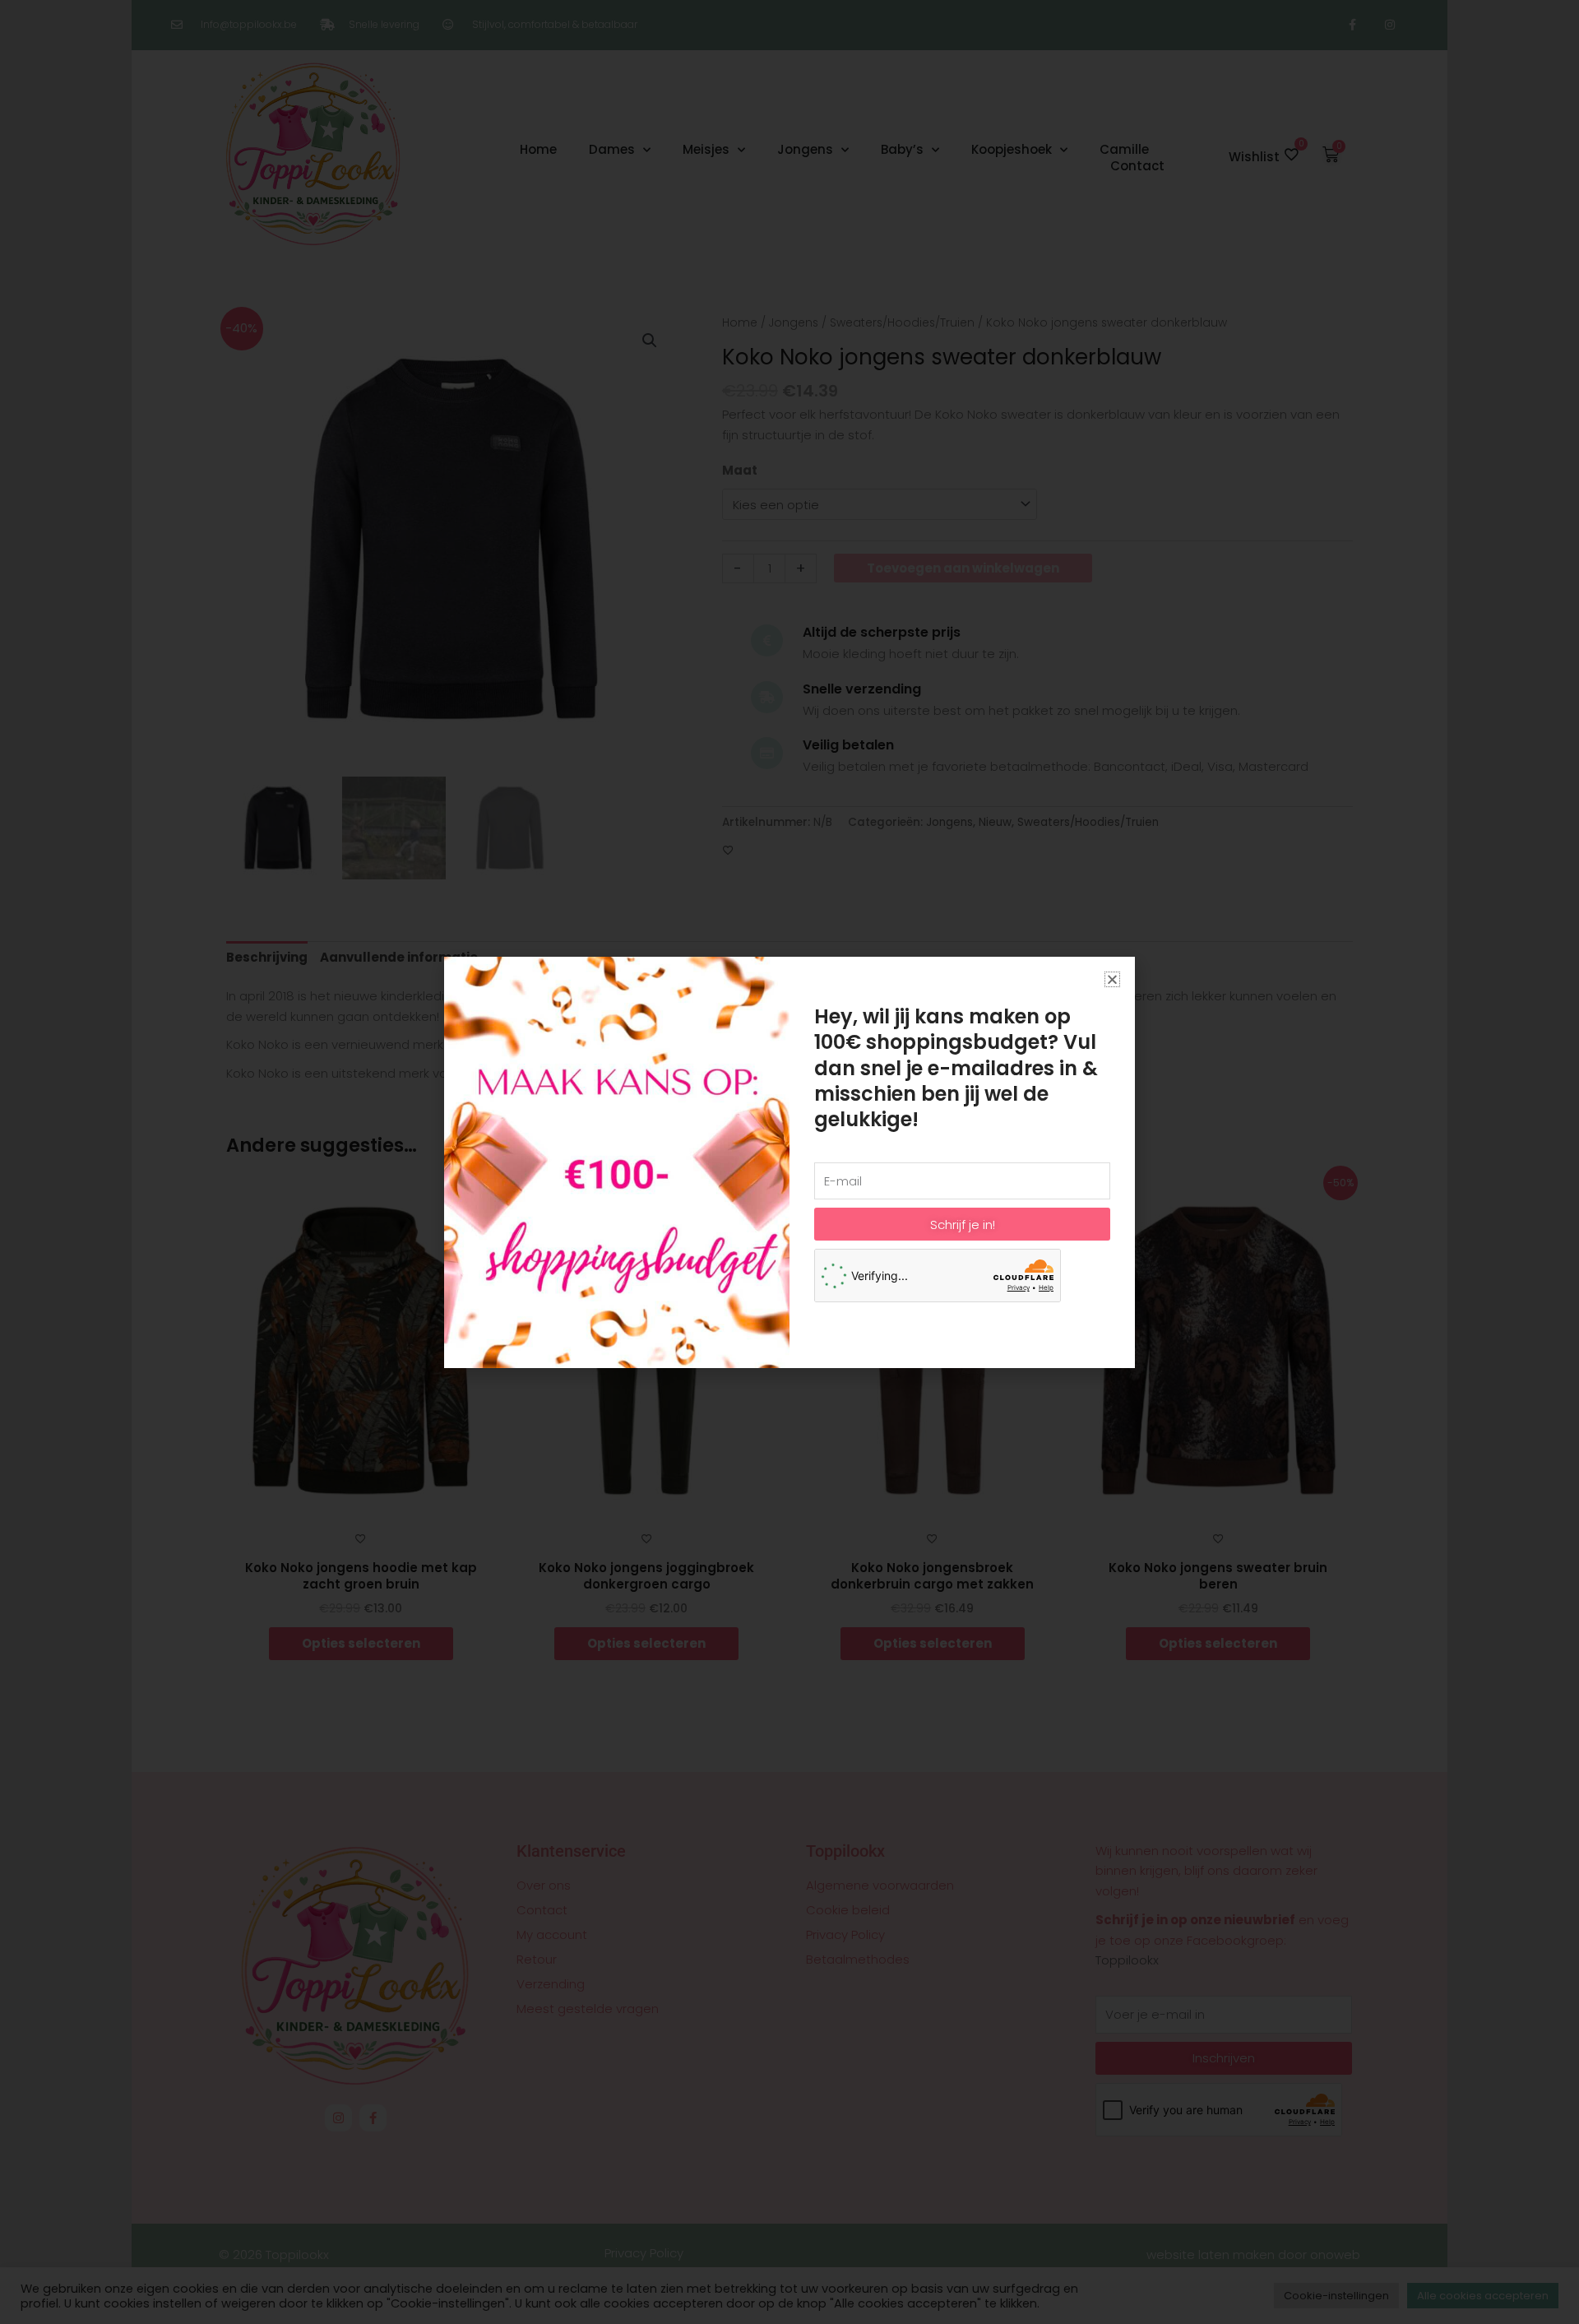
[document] (789, 1162)
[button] (1112, 979)
